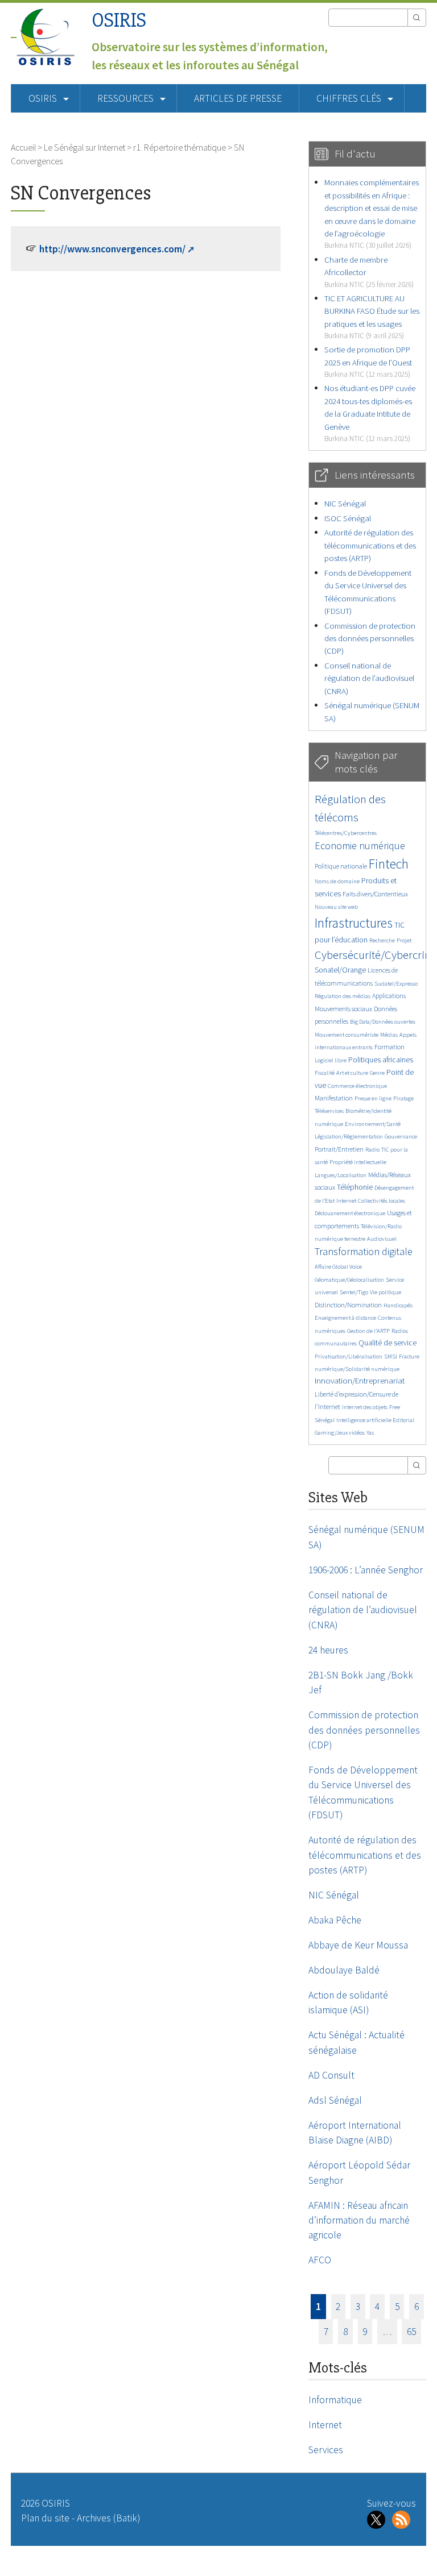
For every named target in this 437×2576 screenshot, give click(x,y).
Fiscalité (325, 1073)
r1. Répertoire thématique (180, 147)
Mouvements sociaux (343, 1009)
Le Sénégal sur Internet (84, 147)
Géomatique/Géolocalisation (349, 1280)
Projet (404, 940)
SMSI (391, 1356)
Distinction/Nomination (348, 1305)
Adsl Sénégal (335, 2100)
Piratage (403, 1098)
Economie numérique (360, 845)
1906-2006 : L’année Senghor (366, 1570)
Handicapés (398, 1305)
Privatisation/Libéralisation (349, 1356)
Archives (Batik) (108, 2518)
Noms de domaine (337, 881)
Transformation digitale (364, 1251)
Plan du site (45, 2518)
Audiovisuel (382, 1239)
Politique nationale (341, 866)
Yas (370, 1433)
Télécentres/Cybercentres (346, 833)
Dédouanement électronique (350, 1213)
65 (411, 2332)
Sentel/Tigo (354, 1292)
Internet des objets (365, 1407)
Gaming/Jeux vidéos (340, 1433)
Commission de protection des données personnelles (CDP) (370, 638)
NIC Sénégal (345, 503)
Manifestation (334, 1098)
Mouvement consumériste (347, 1035)
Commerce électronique (357, 1086)
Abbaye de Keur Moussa (358, 1945)
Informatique (335, 2400)
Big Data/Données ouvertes (383, 1022)
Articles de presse (238, 98)
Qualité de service (387, 1343)
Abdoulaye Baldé (344, 1970)
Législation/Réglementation (349, 1137)
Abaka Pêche (335, 1920)
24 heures (328, 1650)
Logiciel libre (331, 1060)
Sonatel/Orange (340, 970)
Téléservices (329, 1111)
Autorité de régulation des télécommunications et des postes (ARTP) (370, 545)
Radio (372, 1150)
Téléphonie (355, 1187)
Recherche (382, 940)
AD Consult (331, 2075)
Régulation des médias (343, 996)
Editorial (403, 1420)
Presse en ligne (373, 1098)
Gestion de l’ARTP (368, 1331)
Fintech (389, 864)
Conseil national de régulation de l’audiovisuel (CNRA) (369, 678)
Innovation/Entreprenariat (360, 1380)
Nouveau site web (336, 907)
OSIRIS (119, 20)
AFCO (320, 2260)
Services (326, 2450)
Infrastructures (354, 923)
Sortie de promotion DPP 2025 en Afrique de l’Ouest (368, 362)
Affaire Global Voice (338, 1267)
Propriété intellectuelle (358, 1162)
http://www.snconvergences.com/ (112, 249)
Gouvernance (401, 1137)
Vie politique (386, 1292)
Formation (389, 1047)
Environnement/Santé (373, 1124)
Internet (346, 1201)
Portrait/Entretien (339, 1149)
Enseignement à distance (345, 1318)
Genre (377, 1073)
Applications (389, 996)
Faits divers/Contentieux (375, 894)
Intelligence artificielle (364, 1420)
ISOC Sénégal (348, 518)
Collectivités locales (382, 1201)
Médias (389, 1035)
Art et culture (352, 1073)
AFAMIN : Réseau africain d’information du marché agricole (359, 2220)
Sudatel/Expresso (396, 984)
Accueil (23, 147)
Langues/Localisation (341, 1175)
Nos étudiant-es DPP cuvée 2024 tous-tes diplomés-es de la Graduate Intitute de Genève (370, 413)
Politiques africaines (381, 1060)
